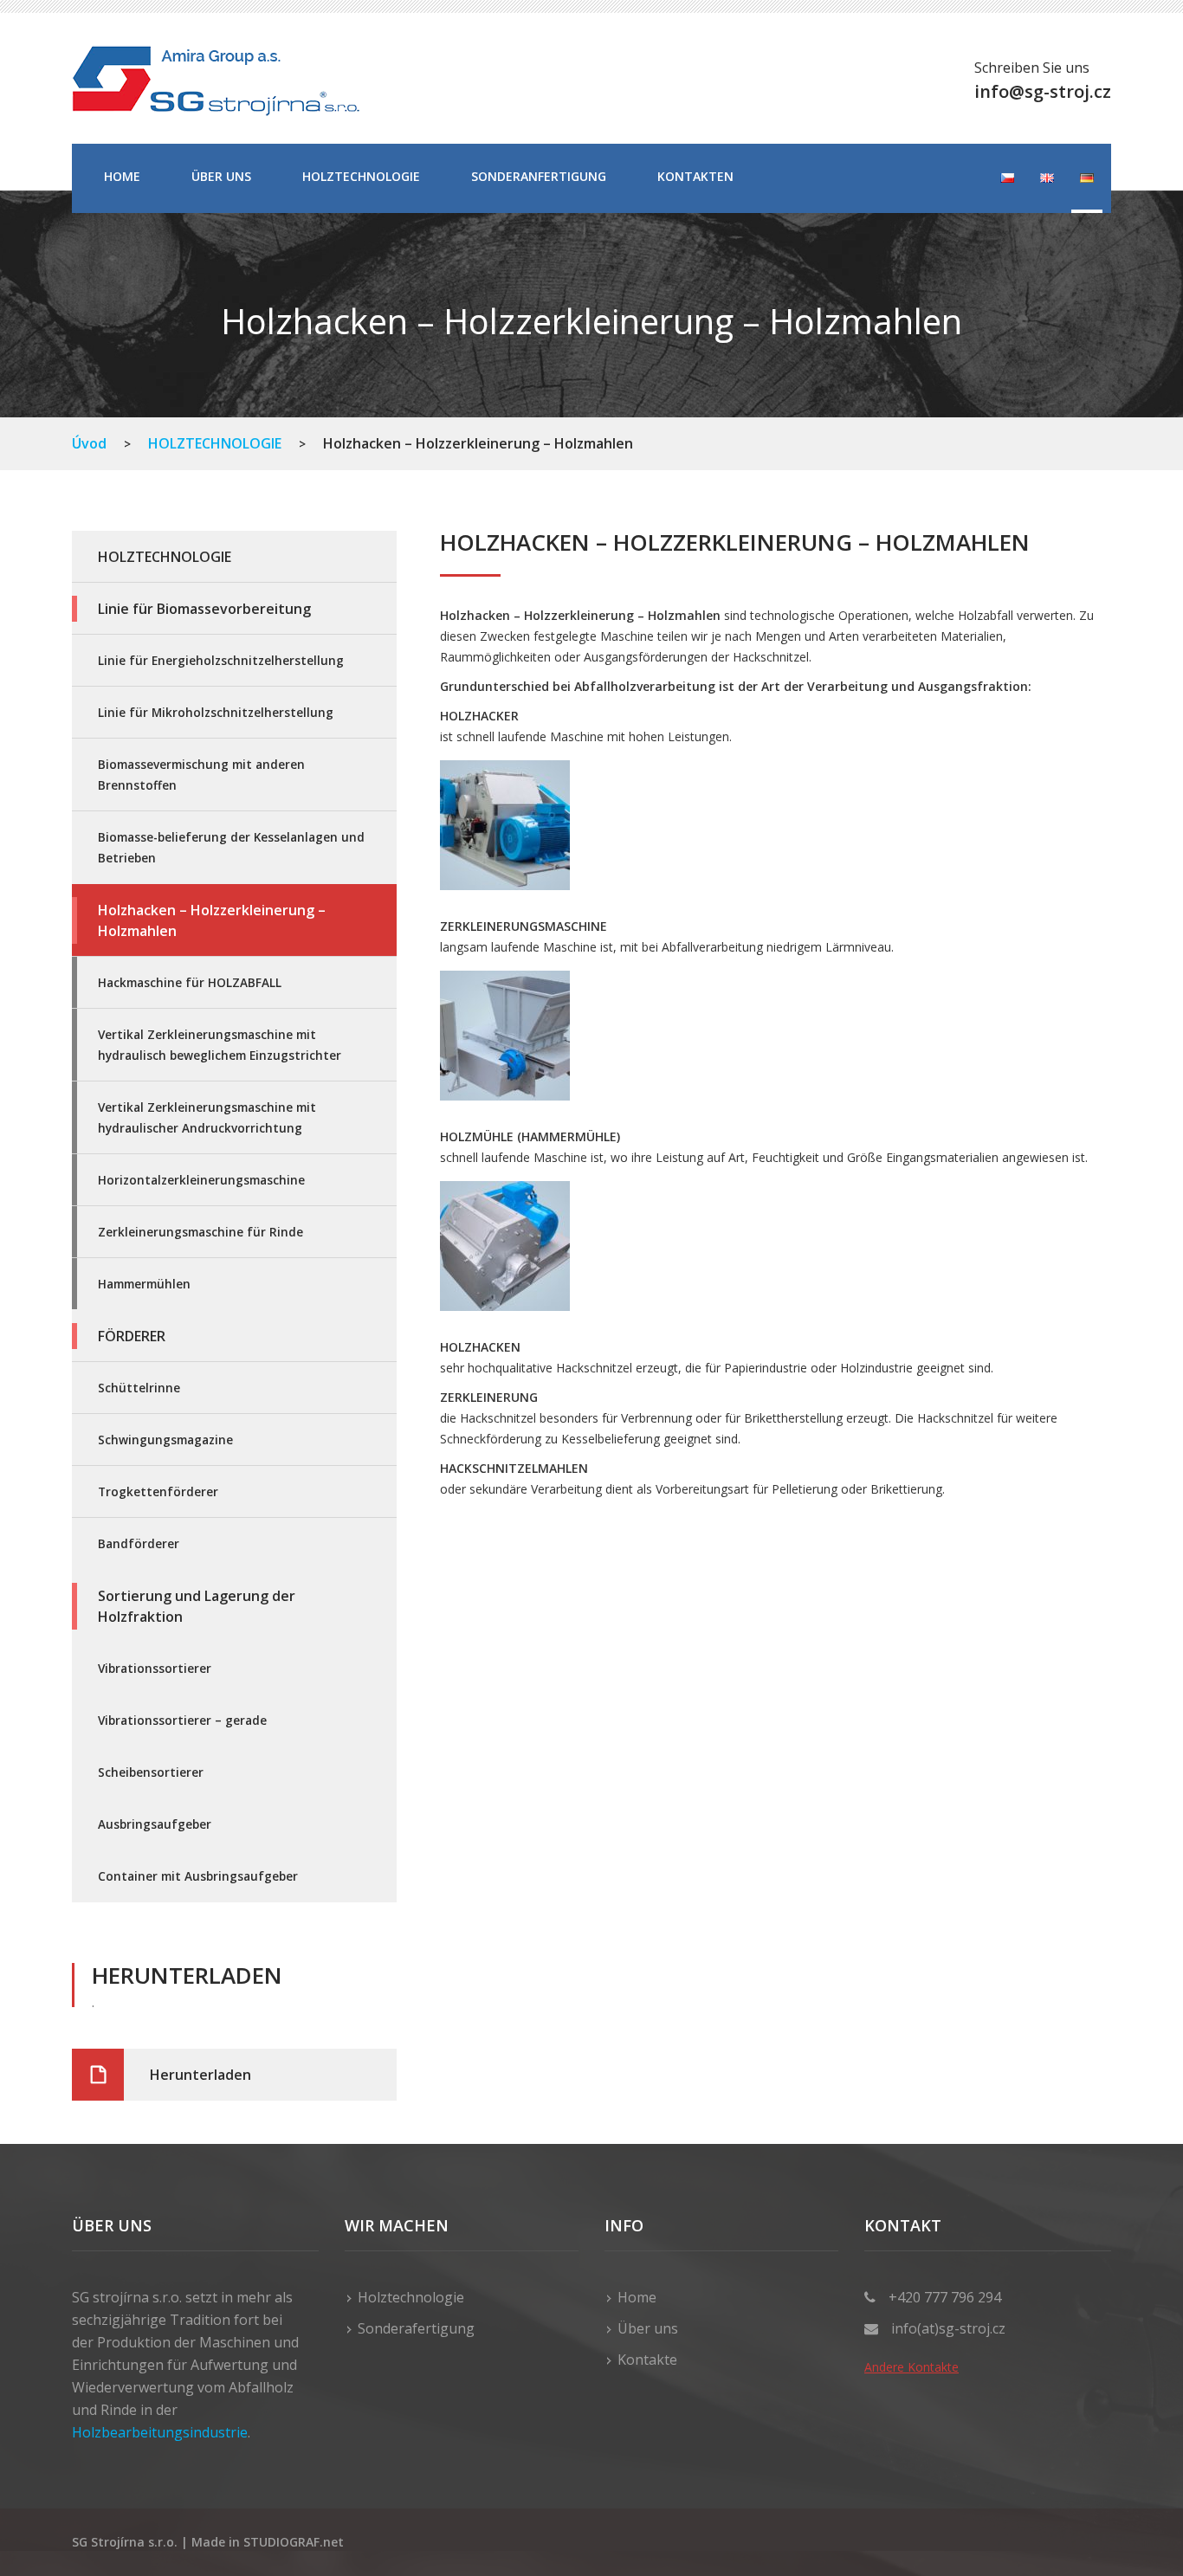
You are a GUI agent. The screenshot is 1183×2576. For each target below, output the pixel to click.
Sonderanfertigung (539, 176)
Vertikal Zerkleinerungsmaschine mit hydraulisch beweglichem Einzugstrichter (220, 1045)
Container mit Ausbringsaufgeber (198, 1876)
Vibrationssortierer (155, 1668)
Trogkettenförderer (158, 1491)
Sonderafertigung (416, 2328)
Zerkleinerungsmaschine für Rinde (200, 1232)
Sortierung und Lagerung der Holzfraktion (197, 1606)
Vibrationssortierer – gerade (182, 1720)
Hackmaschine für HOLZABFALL (190, 982)
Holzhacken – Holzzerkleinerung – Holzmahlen (212, 920)
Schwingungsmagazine (165, 1440)
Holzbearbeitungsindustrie (160, 2432)
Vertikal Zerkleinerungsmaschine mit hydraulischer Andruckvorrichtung (207, 1117)
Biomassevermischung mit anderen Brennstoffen (201, 775)
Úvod (89, 443)
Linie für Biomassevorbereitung (204, 609)
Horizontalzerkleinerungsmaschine (201, 1180)
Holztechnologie (411, 2297)
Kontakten (695, 176)
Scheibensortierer (151, 1772)
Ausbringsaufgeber (155, 1824)
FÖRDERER (132, 1336)
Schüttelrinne (139, 1388)
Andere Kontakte (911, 2367)
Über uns (221, 176)
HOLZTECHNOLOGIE (361, 176)
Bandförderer (139, 1543)
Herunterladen (200, 2075)
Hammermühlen (144, 1284)
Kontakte (647, 2360)
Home (122, 176)
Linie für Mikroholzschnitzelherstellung (216, 712)
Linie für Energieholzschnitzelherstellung (221, 660)
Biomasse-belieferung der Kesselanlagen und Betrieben (231, 847)
